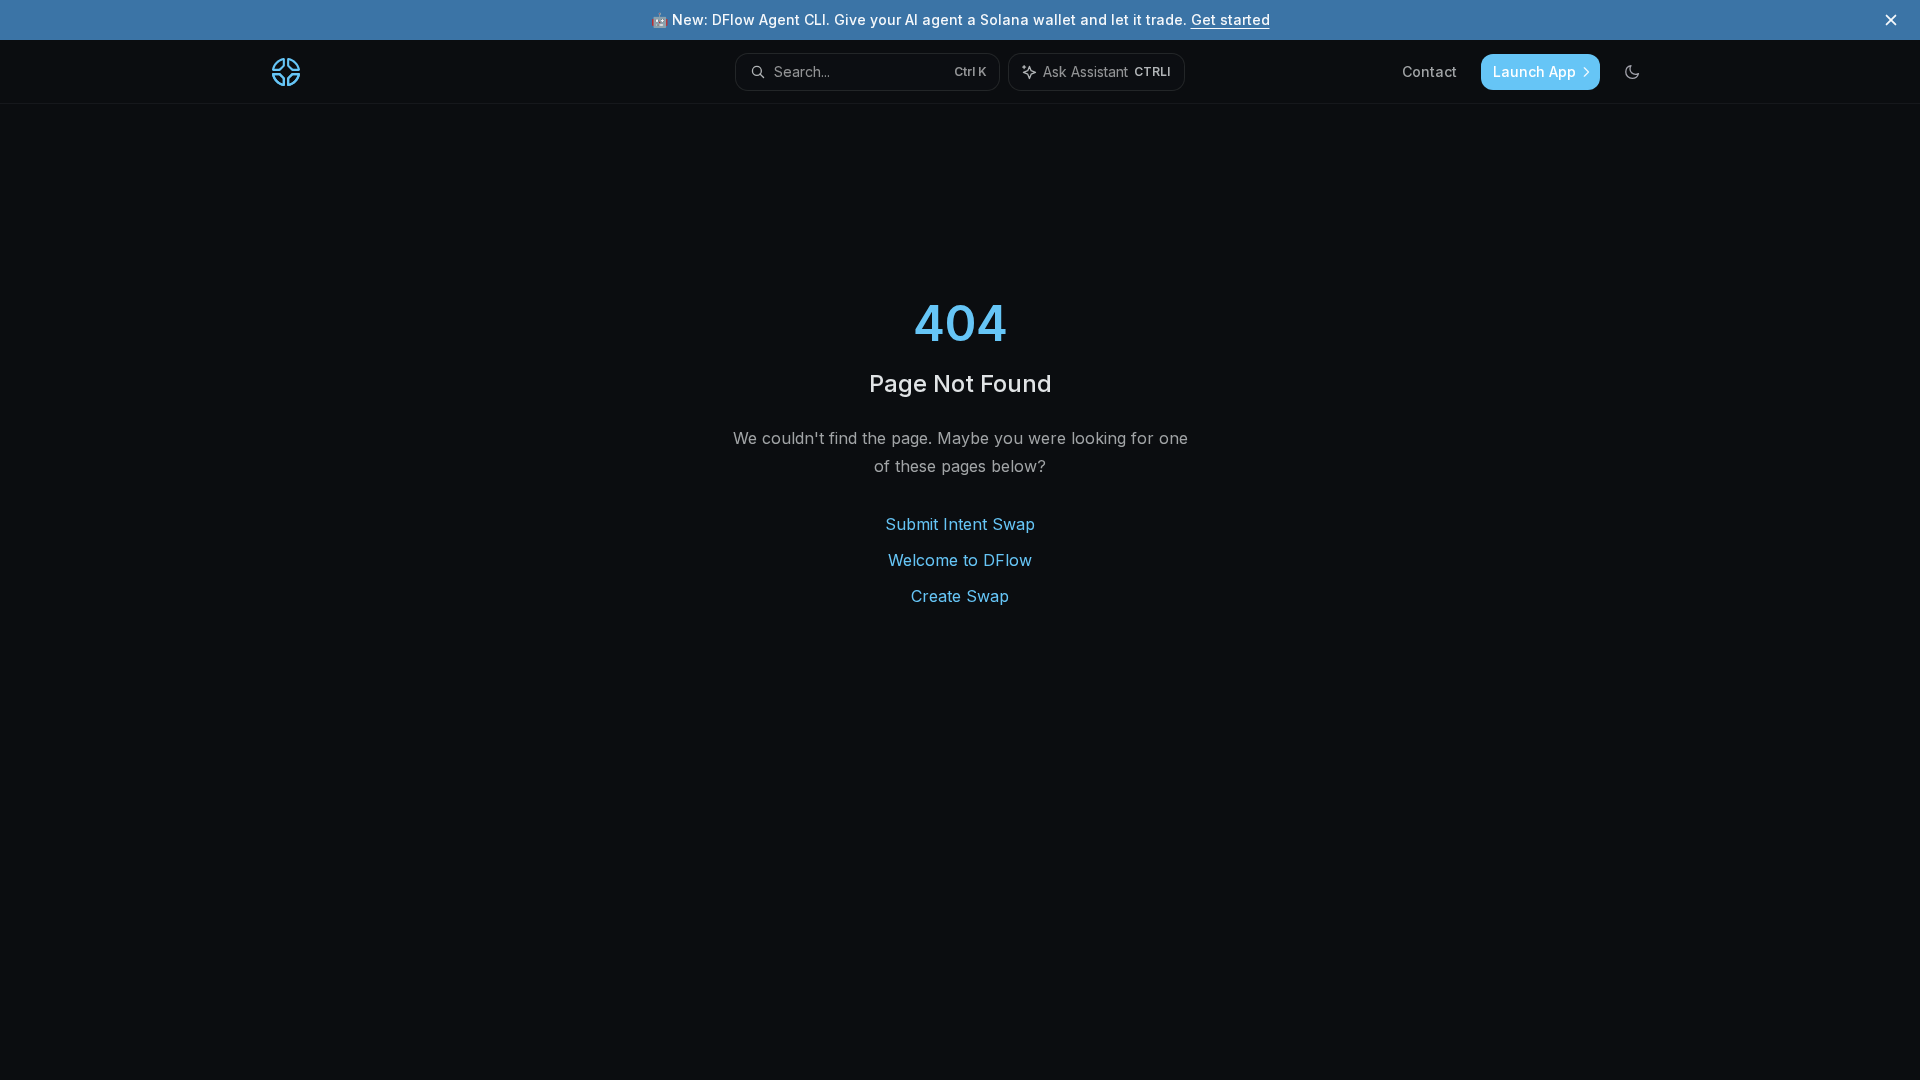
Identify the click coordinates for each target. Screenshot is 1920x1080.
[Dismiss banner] (1891, 20)
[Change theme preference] (1632, 72)
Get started (1230, 19)
